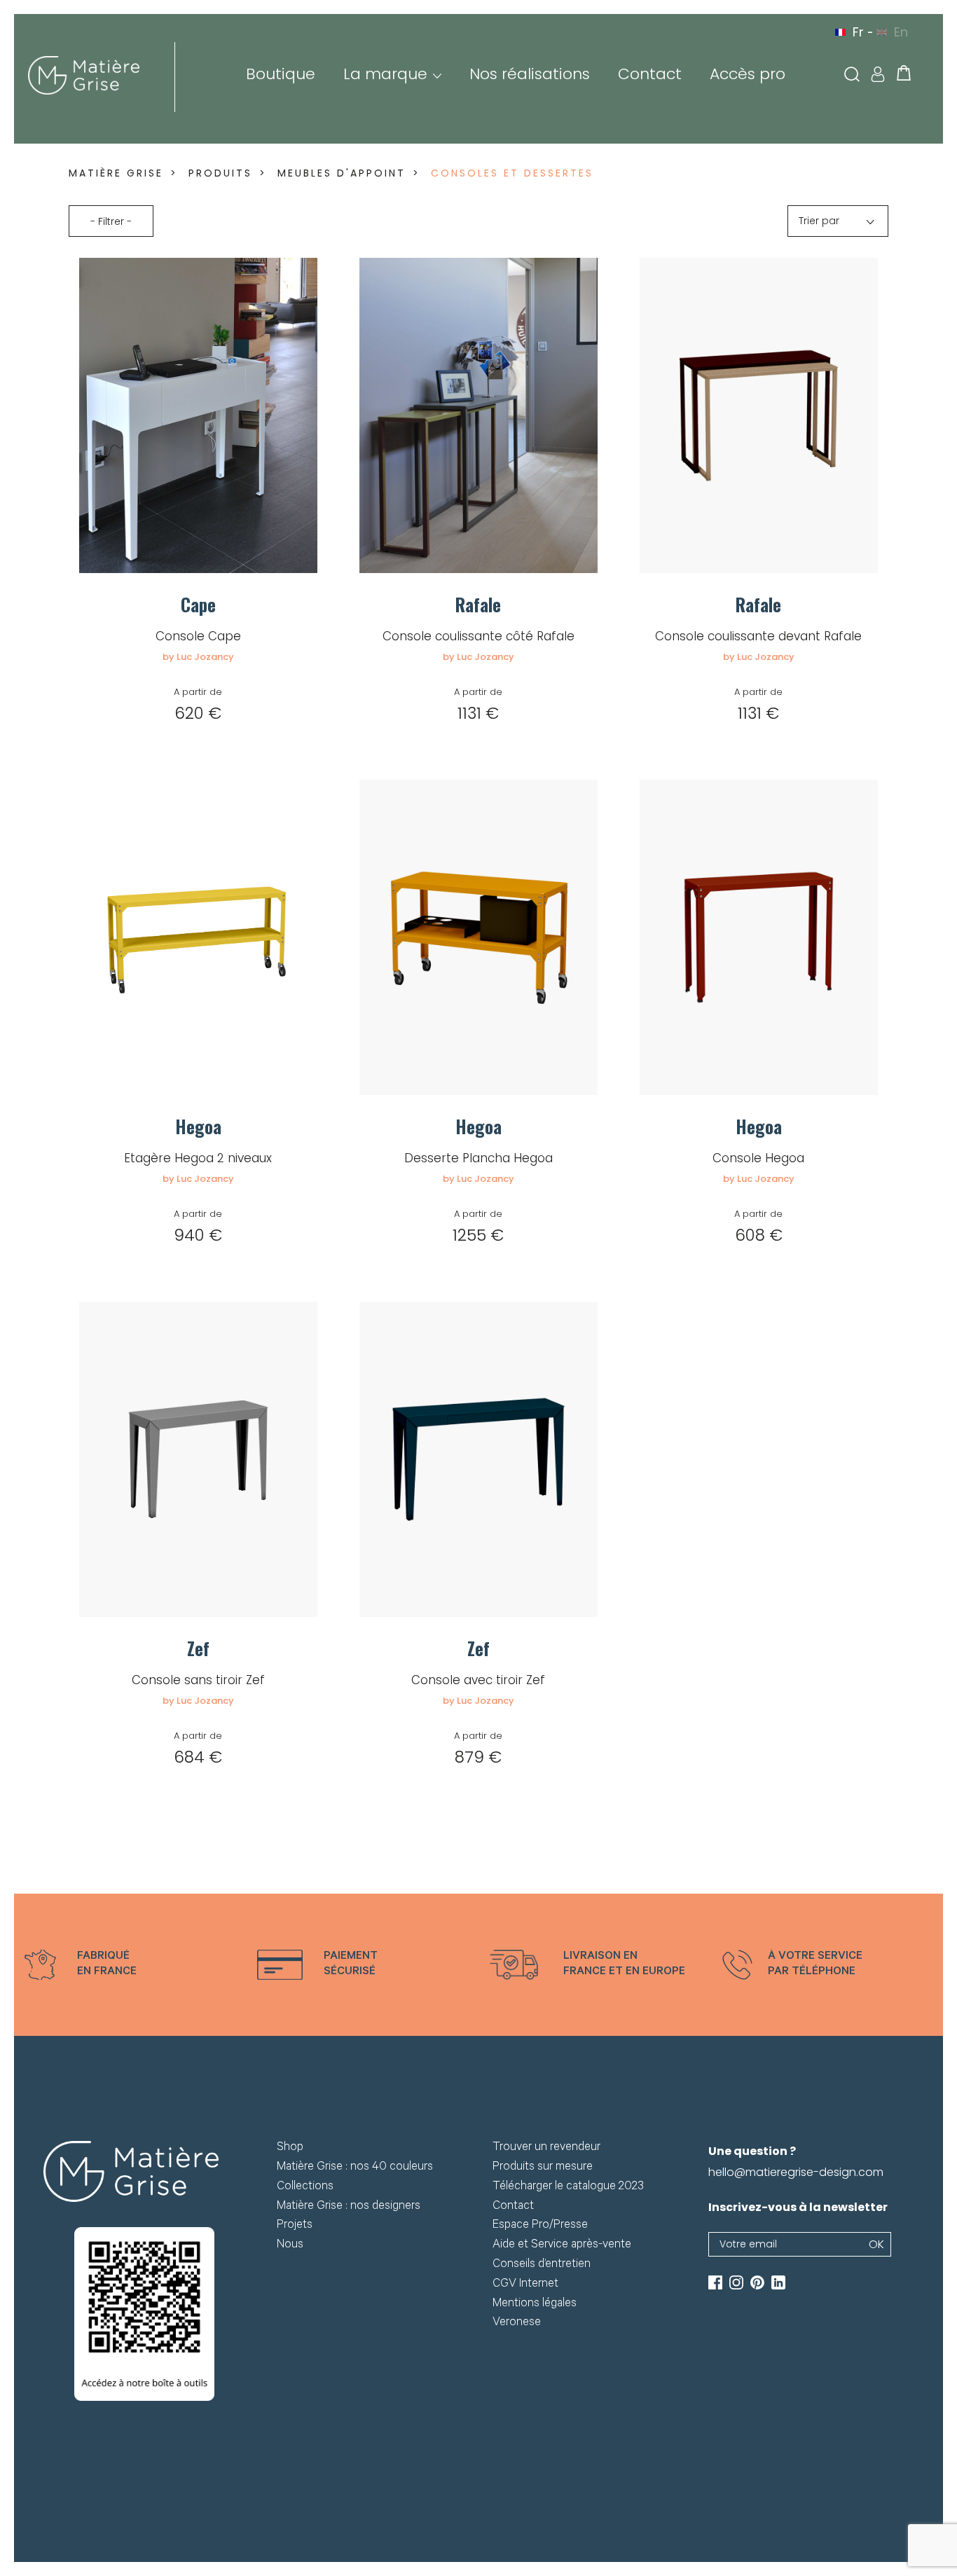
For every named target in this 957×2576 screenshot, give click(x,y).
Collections (305, 2188)
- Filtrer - (111, 221)
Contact (650, 74)
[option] (130, 1965)
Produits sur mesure (543, 2168)
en (901, 32)
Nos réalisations (530, 74)
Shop (290, 2148)
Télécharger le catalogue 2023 (568, 2188)
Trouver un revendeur (546, 2148)
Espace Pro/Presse (540, 2226)
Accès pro (748, 74)
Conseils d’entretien (542, 2265)
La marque (385, 74)
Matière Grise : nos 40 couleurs (355, 2168)
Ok (876, 2244)
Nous (290, 2246)
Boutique (281, 74)
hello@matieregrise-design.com (796, 2172)
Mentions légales (535, 2305)
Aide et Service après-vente (562, 2246)
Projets (295, 2226)
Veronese (517, 2323)
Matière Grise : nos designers (349, 2207)
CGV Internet (525, 2285)
